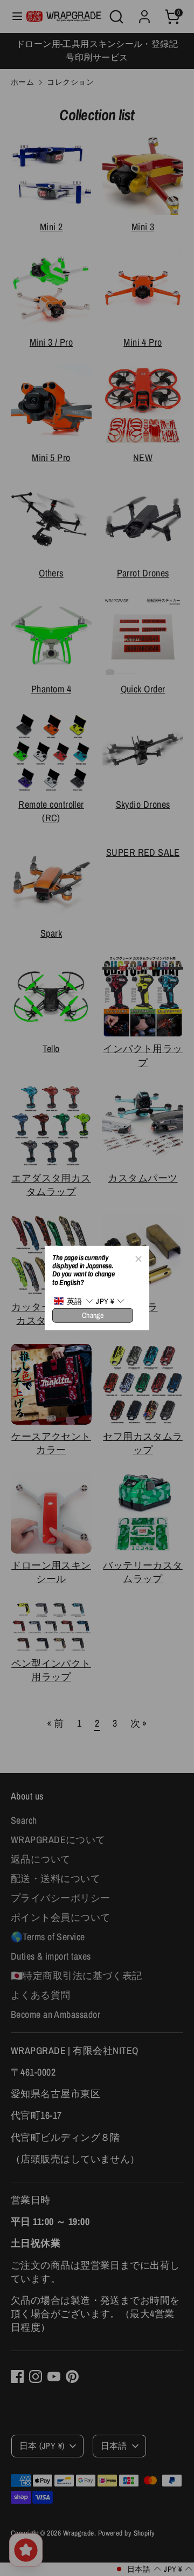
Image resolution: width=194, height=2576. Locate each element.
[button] (73, 1301)
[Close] (138, 1257)
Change (93, 1315)
